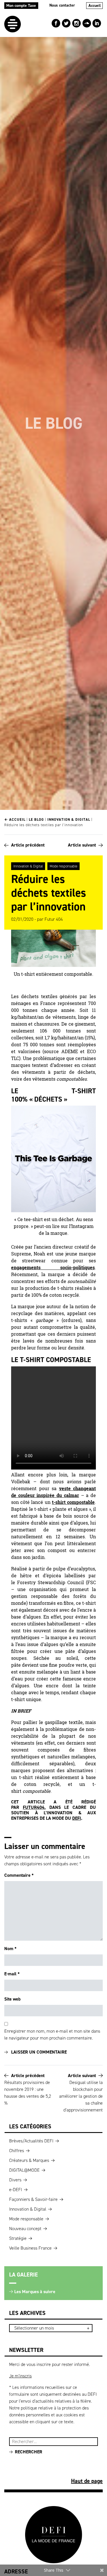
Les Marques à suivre (35, 2292)
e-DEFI (16, 2190)
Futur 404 (54, 919)
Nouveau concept (25, 2229)
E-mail (12, 1974)
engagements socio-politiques (53, 1268)
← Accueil (15, 819)
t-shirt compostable (73, 1502)
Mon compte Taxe (21, 6)
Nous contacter (62, 5)
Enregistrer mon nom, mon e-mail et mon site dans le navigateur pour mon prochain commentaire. (52, 2035)
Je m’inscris (20, 2376)
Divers (15, 2180)
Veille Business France (30, 2248)
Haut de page (87, 2481)
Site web (12, 1999)
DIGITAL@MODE (24, 2170)
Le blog (36, 819)
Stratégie (18, 2238)
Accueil (95, 6)
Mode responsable (63, 866)
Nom (10, 1949)
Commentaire (19, 1875)
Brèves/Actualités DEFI (31, 2141)
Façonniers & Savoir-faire (33, 2199)
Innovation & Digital (69, 819)
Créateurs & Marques (29, 2160)
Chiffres (17, 2151)
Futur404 (34, 1807)
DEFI (77, 1818)
